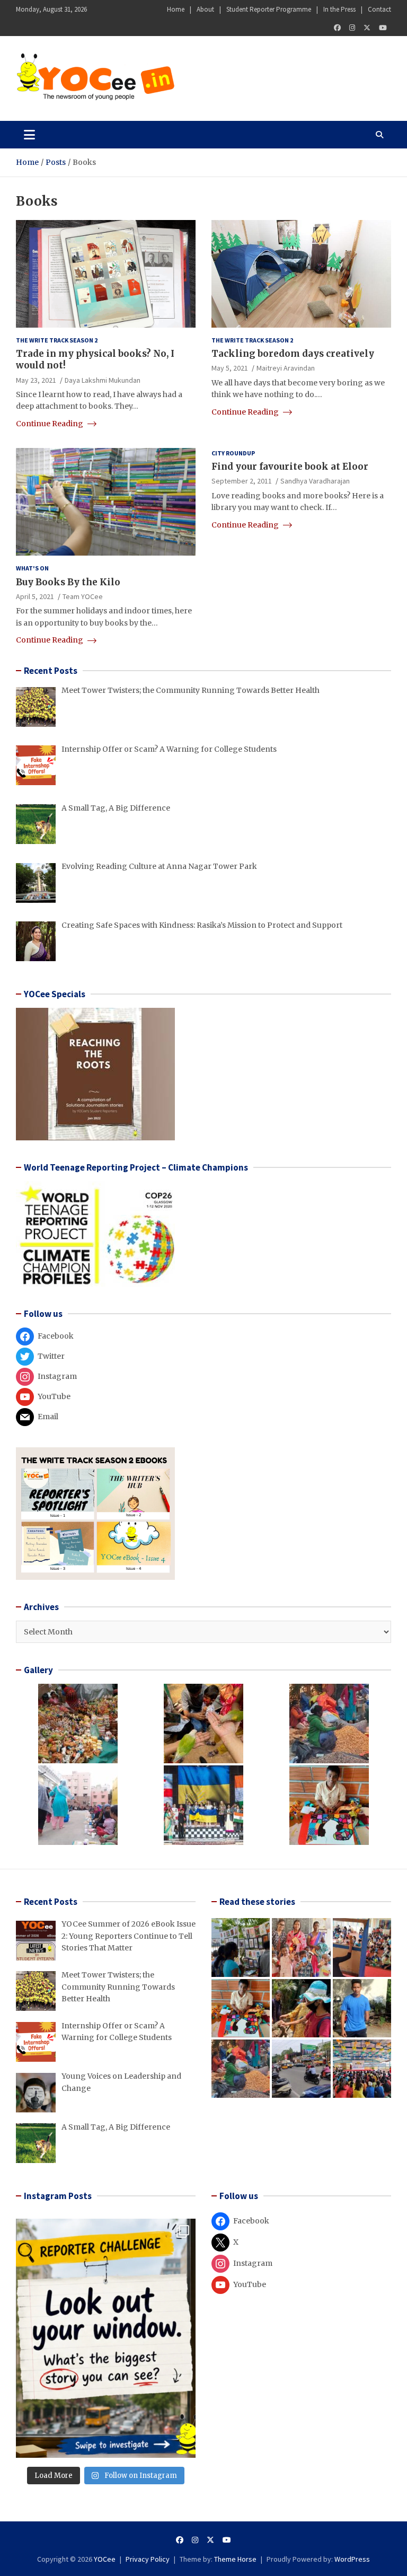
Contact (379, 9)
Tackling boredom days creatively (293, 354)
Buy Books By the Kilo (68, 582)
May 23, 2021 (36, 380)
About (205, 9)
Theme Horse (235, 2559)
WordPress (352, 2559)
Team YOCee (83, 596)
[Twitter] (367, 28)
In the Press (339, 9)
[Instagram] (352, 28)
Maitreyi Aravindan (286, 368)
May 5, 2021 (230, 368)
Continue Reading (50, 424)
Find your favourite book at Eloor (290, 467)
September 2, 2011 (242, 481)
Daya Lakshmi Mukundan (103, 380)
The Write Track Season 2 (57, 340)
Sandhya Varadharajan (315, 481)
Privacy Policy (148, 2559)
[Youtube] (383, 28)
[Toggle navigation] (29, 135)
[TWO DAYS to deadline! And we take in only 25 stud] (106, 2338)
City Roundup (233, 453)
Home (176, 9)
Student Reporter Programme (269, 9)
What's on (32, 568)
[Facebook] (337, 28)
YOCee (105, 2559)
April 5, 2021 (35, 596)
